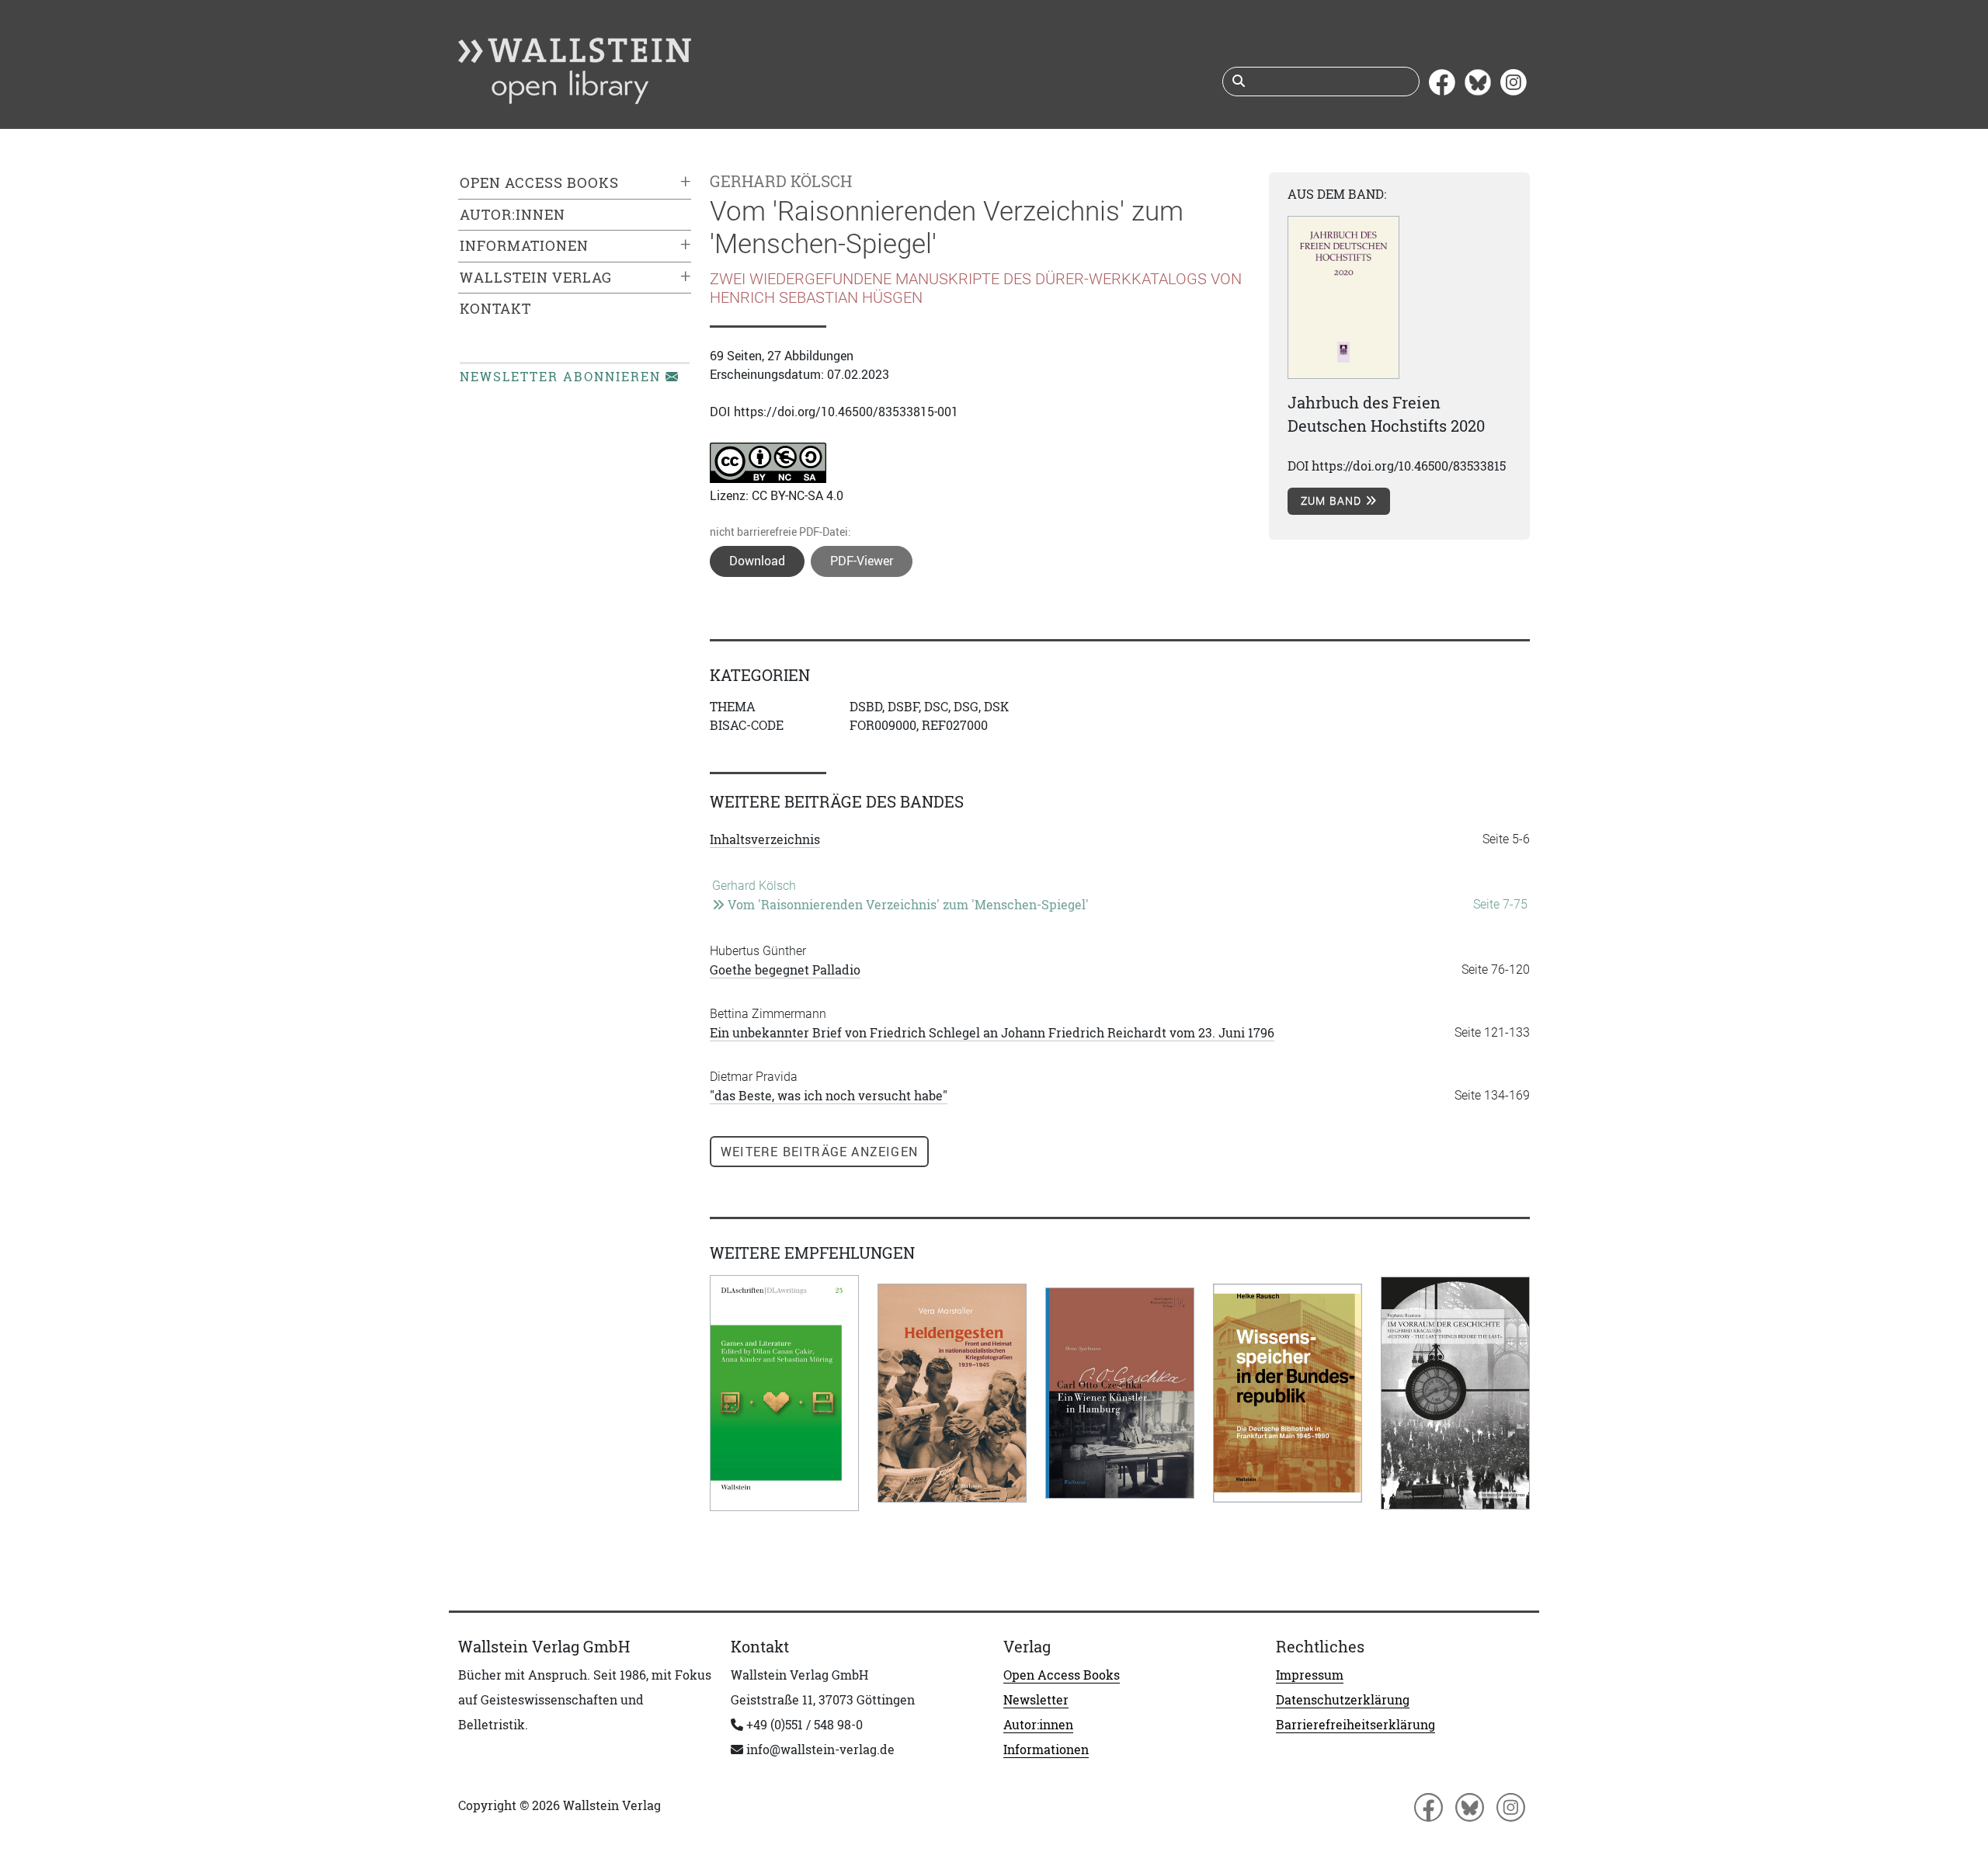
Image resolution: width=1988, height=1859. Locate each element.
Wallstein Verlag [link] (536, 278)
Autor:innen (1038, 1725)
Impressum (1310, 1675)
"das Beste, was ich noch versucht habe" (829, 1096)
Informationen (1046, 1750)
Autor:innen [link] (513, 215)
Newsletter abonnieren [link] (563, 377)
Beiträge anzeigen (819, 1152)
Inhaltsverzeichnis (765, 839)
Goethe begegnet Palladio (785, 970)
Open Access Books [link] (539, 183)
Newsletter (1036, 1700)
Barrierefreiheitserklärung (1355, 1725)
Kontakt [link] (495, 309)
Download (757, 561)
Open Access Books (1062, 1675)
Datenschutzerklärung (1343, 1700)
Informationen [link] (524, 246)
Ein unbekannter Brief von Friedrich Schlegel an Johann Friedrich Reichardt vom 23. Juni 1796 (992, 1033)
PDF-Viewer (862, 561)
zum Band (1333, 501)
